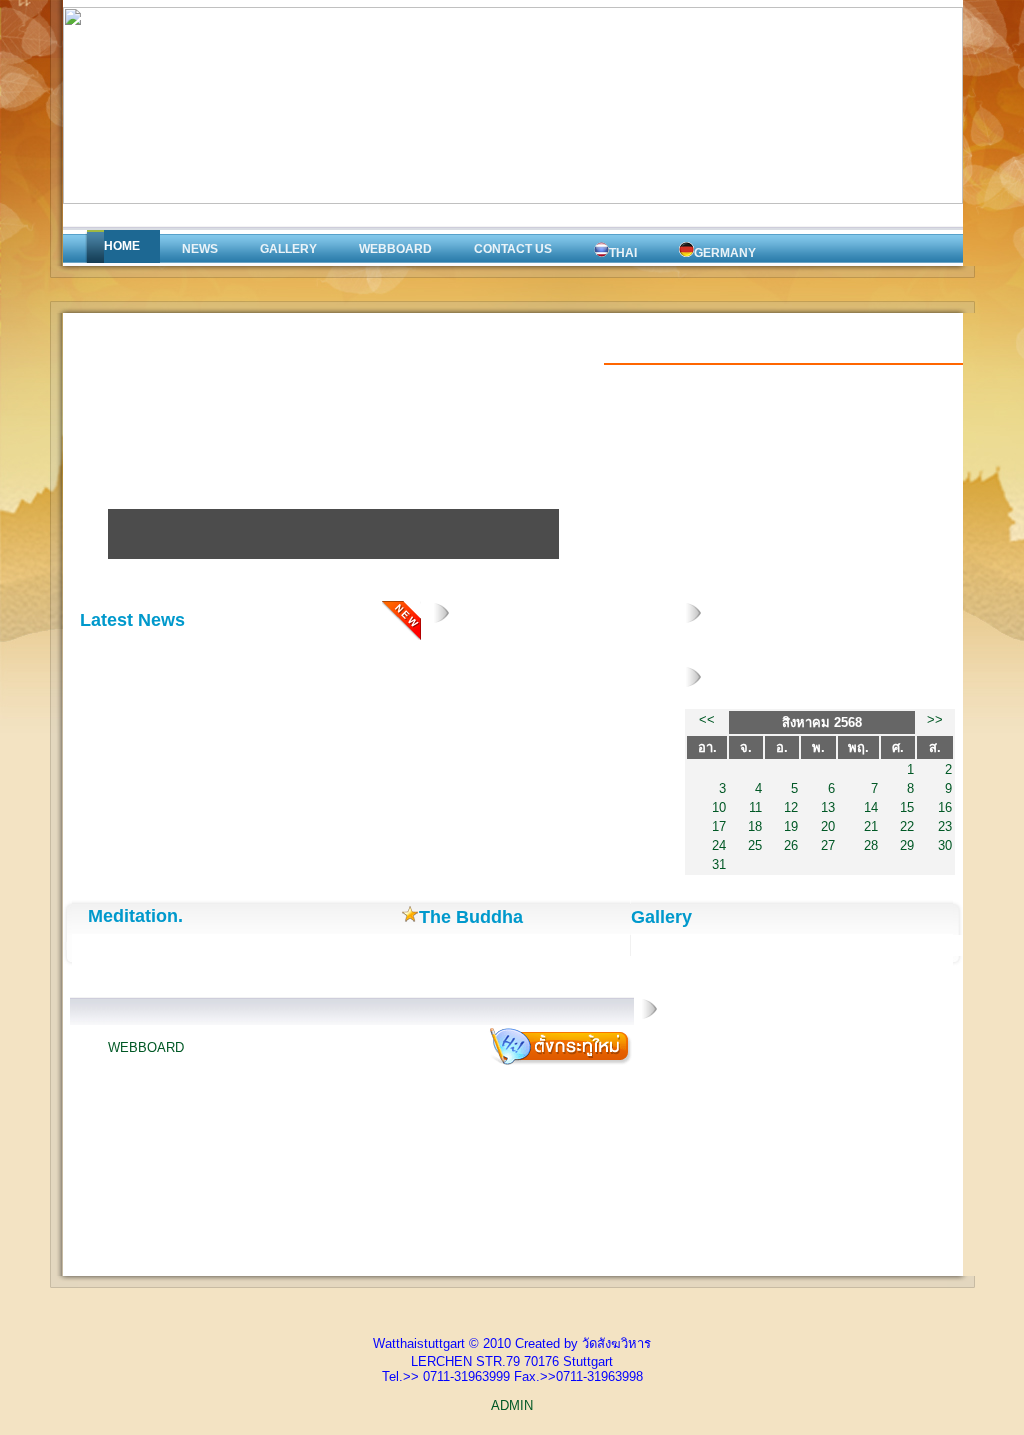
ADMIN (512, 1405)
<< (707, 719)
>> (935, 719)
